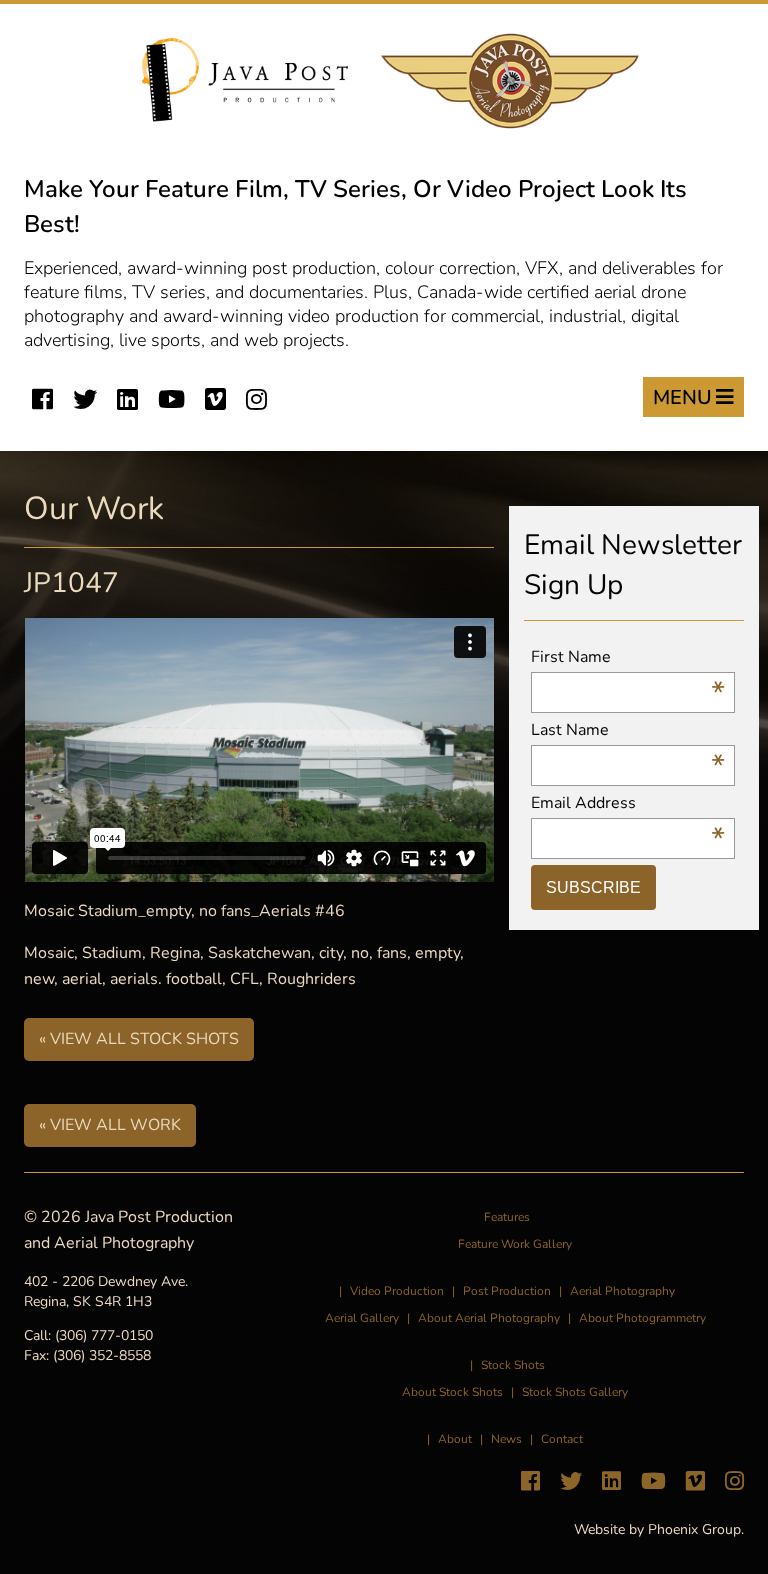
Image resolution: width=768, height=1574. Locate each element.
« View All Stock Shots (139, 1039)
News (506, 1439)
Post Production (507, 1291)
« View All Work (110, 1125)
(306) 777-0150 (104, 1335)
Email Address (628, 803)
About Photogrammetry (642, 1318)
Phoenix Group (694, 1529)
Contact (562, 1439)
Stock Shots (513, 1365)
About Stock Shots (452, 1392)
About (455, 1439)
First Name (628, 657)
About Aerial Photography (489, 1318)
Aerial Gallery (362, 1318)
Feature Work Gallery (515, 1244)
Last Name (628, 730)
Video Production (397, 1291)
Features (507, 1217)
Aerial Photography (622, 1291)
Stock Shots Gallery (575, 1392)
